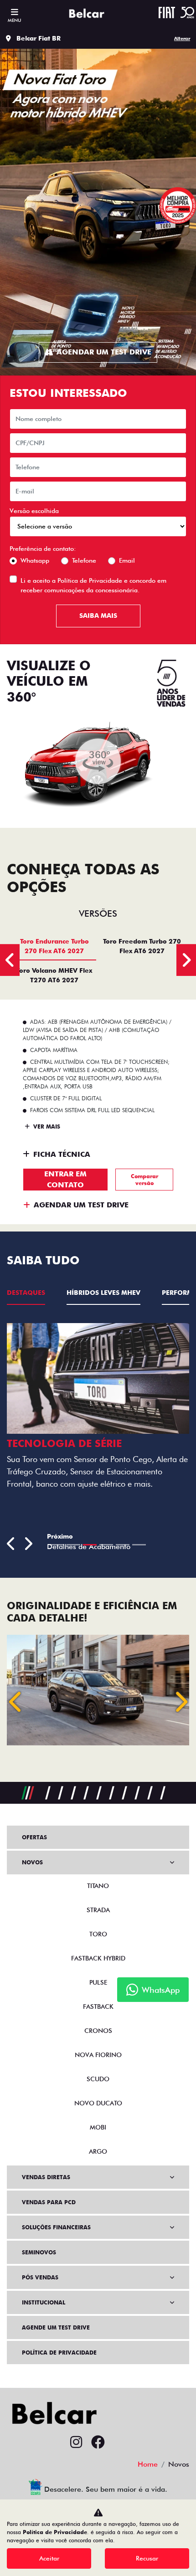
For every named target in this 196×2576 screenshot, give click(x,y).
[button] (16, 1702)
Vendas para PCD (49, 2202)
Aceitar (49, 2558)
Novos (32, 1862)
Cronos (98, 2031)
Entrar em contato (65, 1179)
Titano (98, 1886)
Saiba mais (98, 616)
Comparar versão (144, 1180)
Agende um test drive (56, 2327)
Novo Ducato (98, 2103)
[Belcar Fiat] (89, 14)
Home (148, 2464)
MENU (14, 20)
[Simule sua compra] (120, 2443)
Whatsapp (35, 560)
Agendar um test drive (104, 352)
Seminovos (39, 2252)
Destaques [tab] (26, 1293)
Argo (98, 2151)
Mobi (98, 2127)
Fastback (98, 2006)
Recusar (147, 2558)
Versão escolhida (34, 511)
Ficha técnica (62, 1154)
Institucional (44, 2302)
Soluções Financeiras (56, 2227)
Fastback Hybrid (98, 1958)
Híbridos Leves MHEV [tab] (103, 1293)
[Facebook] (98, 2443)
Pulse (98, 1982)
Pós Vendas (40, 2277)
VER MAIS (46, 1126)
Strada (98, 1910)
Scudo (98, 2079)
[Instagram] (76, 2443)
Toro (98, 1934)
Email (127, 560)
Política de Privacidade (90, 580)
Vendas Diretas (46, 2177)
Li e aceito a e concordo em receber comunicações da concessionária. (93, 585)
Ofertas (34, 1837)
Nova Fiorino (98, 2055)
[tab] (54, 946)
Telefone (84, 560)
